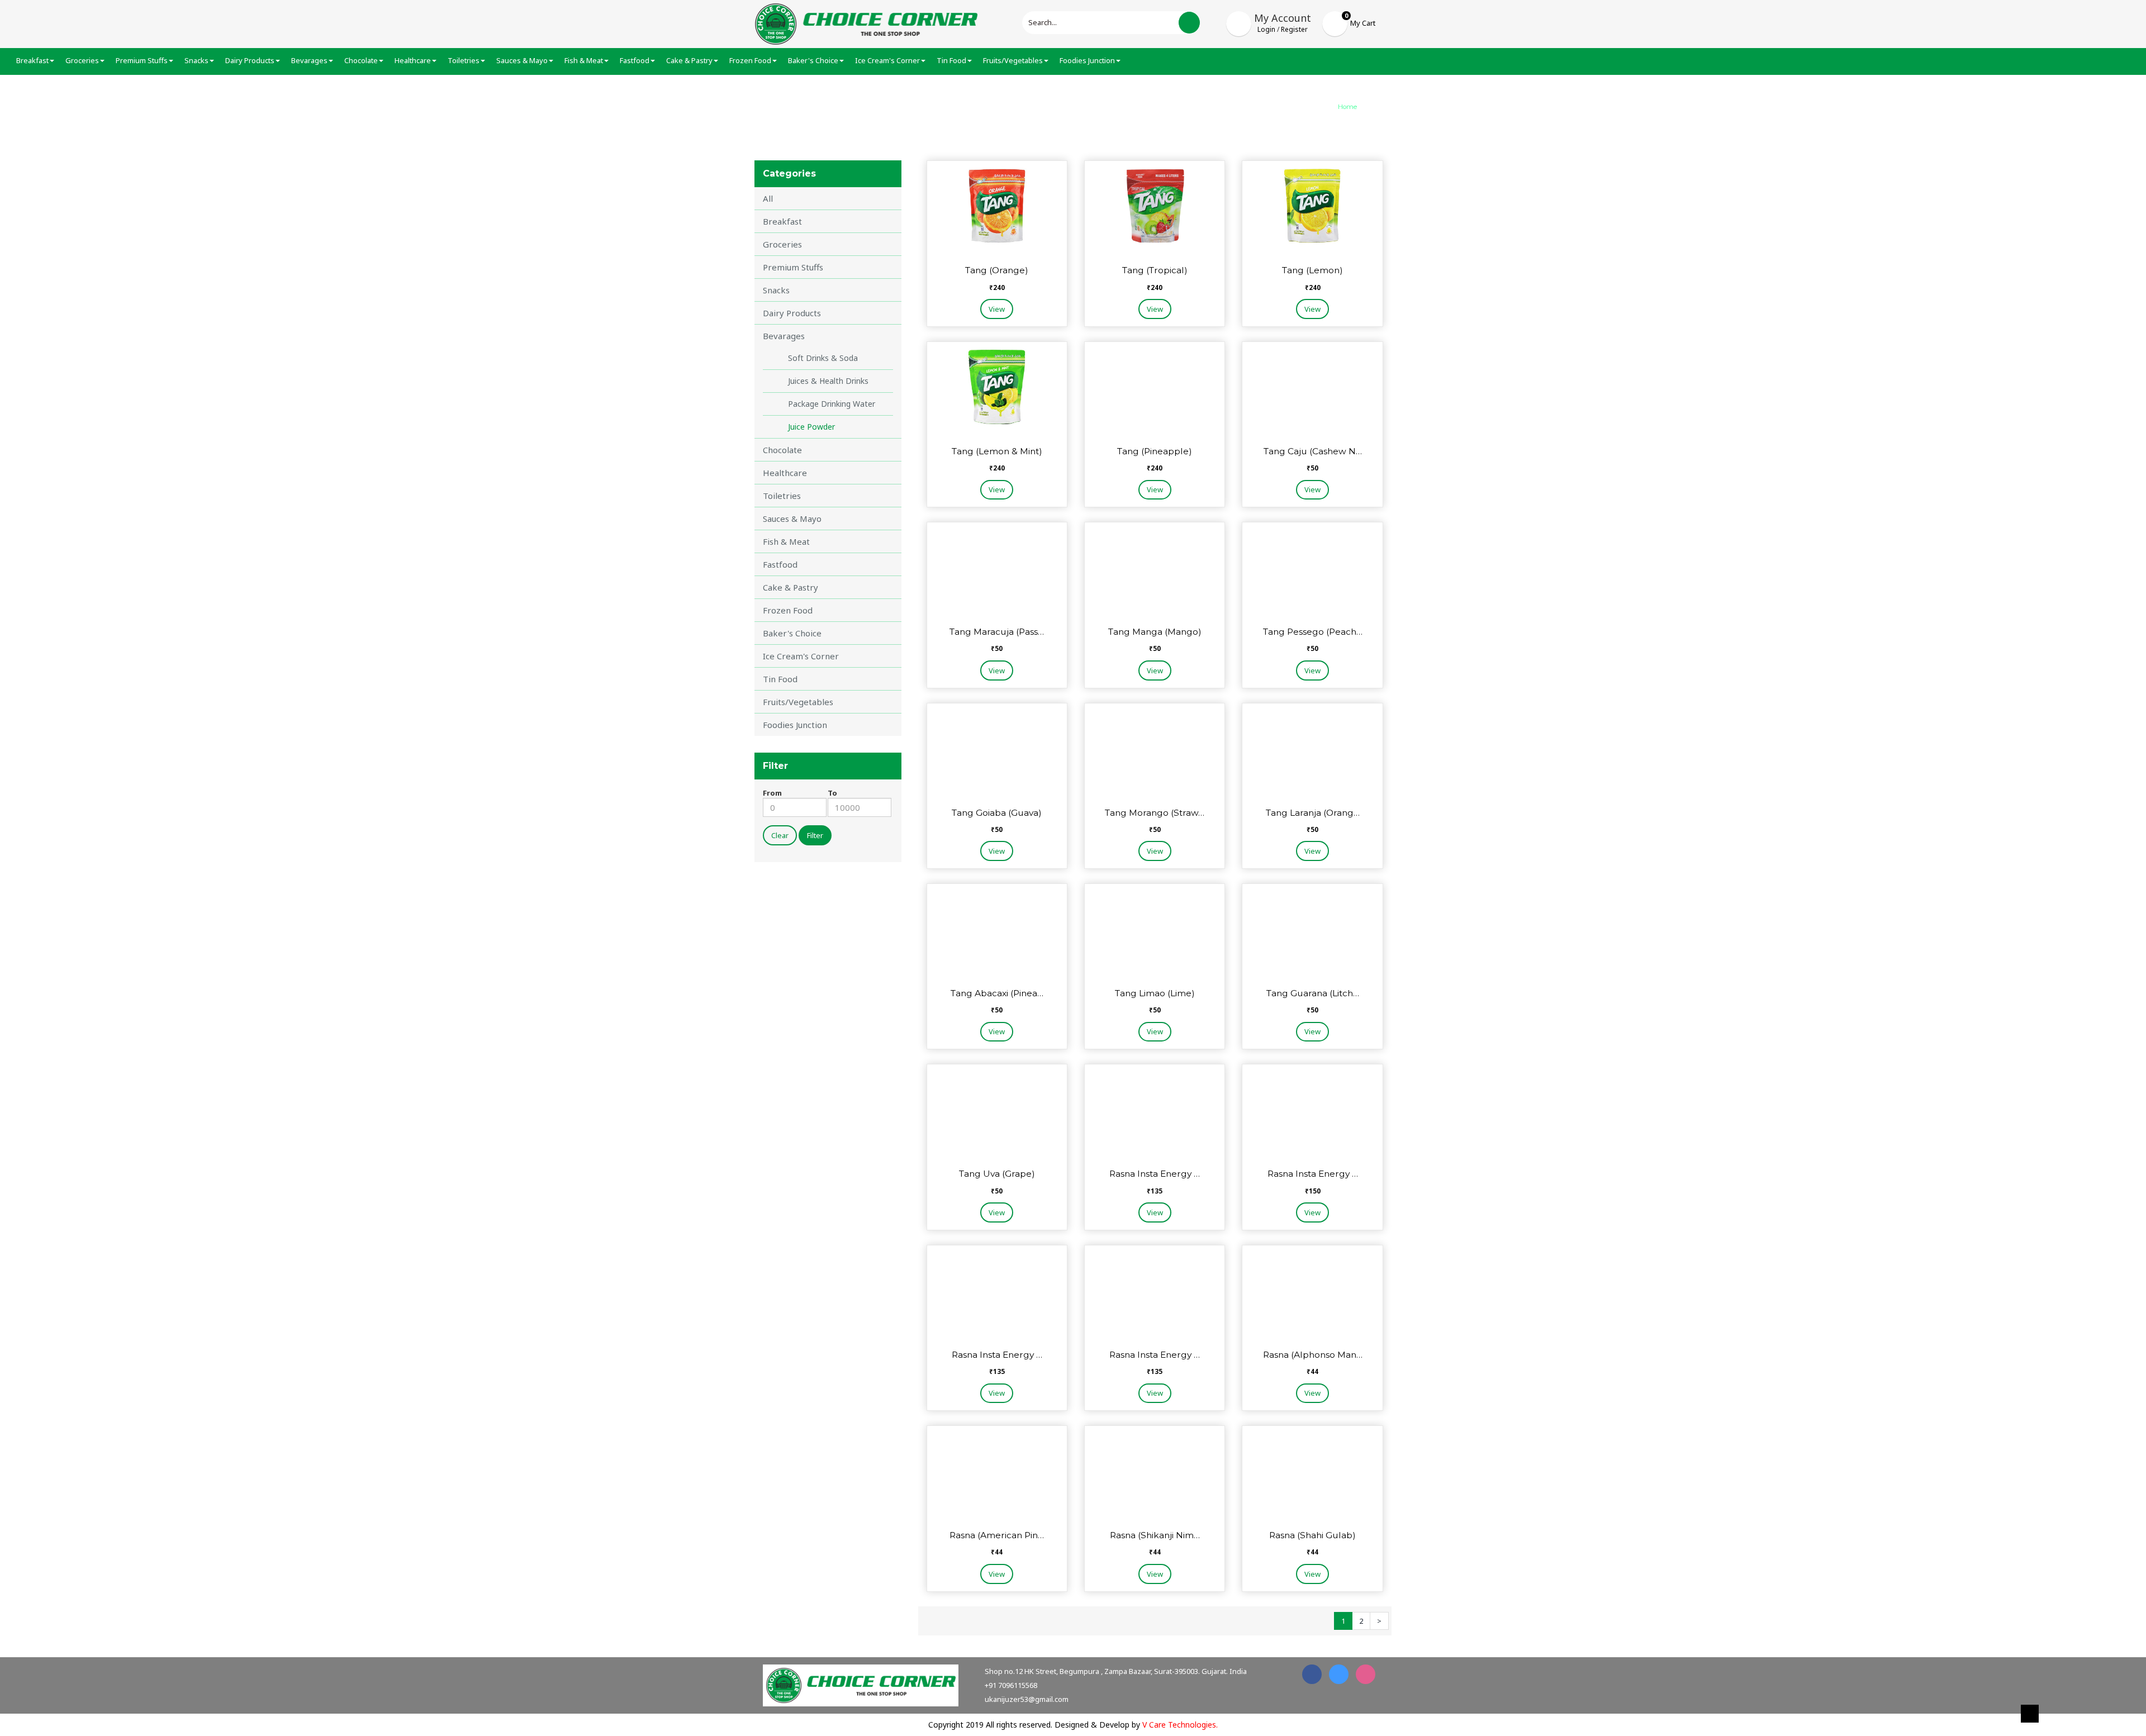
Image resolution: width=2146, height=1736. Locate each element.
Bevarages (784, 336)
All (768, 198)
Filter (815, 835)
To (832, 793)
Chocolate (782, 450)
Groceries (782, 244)
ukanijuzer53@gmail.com (1027, 1699)
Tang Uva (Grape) (997, 1174)
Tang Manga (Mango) (1155, 632)
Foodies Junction (795, 725)
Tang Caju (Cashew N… (1313, 451)
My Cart (1363, 23)
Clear (780, 835)
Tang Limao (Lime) (1155, 993)
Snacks (776, 290)
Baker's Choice (792, 633)
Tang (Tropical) (1155, 270)
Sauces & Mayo (792, 519)
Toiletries (782, 496)
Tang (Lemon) (1312, 270)
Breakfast (782, 221)
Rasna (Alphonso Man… (1313, 1355)
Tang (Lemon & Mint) (997, 451)
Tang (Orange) (997, 270)
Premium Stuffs (793, 267)
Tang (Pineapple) (1155, 451)
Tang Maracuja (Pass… (997, 632)
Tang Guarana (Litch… (1313, 993)
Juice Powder (811, 427)
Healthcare (785, 473)
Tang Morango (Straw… (1155, 813)
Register (1294, 29)
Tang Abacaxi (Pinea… (997, 993)
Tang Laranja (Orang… (1313, 813)
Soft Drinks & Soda (823, 358)
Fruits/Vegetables (798, 702)
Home (1347, 107)
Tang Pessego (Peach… (1313, 632)
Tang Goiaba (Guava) (997, 813)
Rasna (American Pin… (997, 1535)
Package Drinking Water (832, 404)
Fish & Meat (786, 541)
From (772, 793)
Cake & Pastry (790, 587)
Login (1266, 29)
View (997, 309)
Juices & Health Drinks (828, 381)
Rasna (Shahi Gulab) (1312, 1535)
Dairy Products (792, 313)
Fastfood (780, 564)
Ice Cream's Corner (801, 656)
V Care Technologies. (1180, 1725)
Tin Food (780, 679)
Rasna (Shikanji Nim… (1155, 1535)
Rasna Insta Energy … (1155, 1174)
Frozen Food (788, 610)
